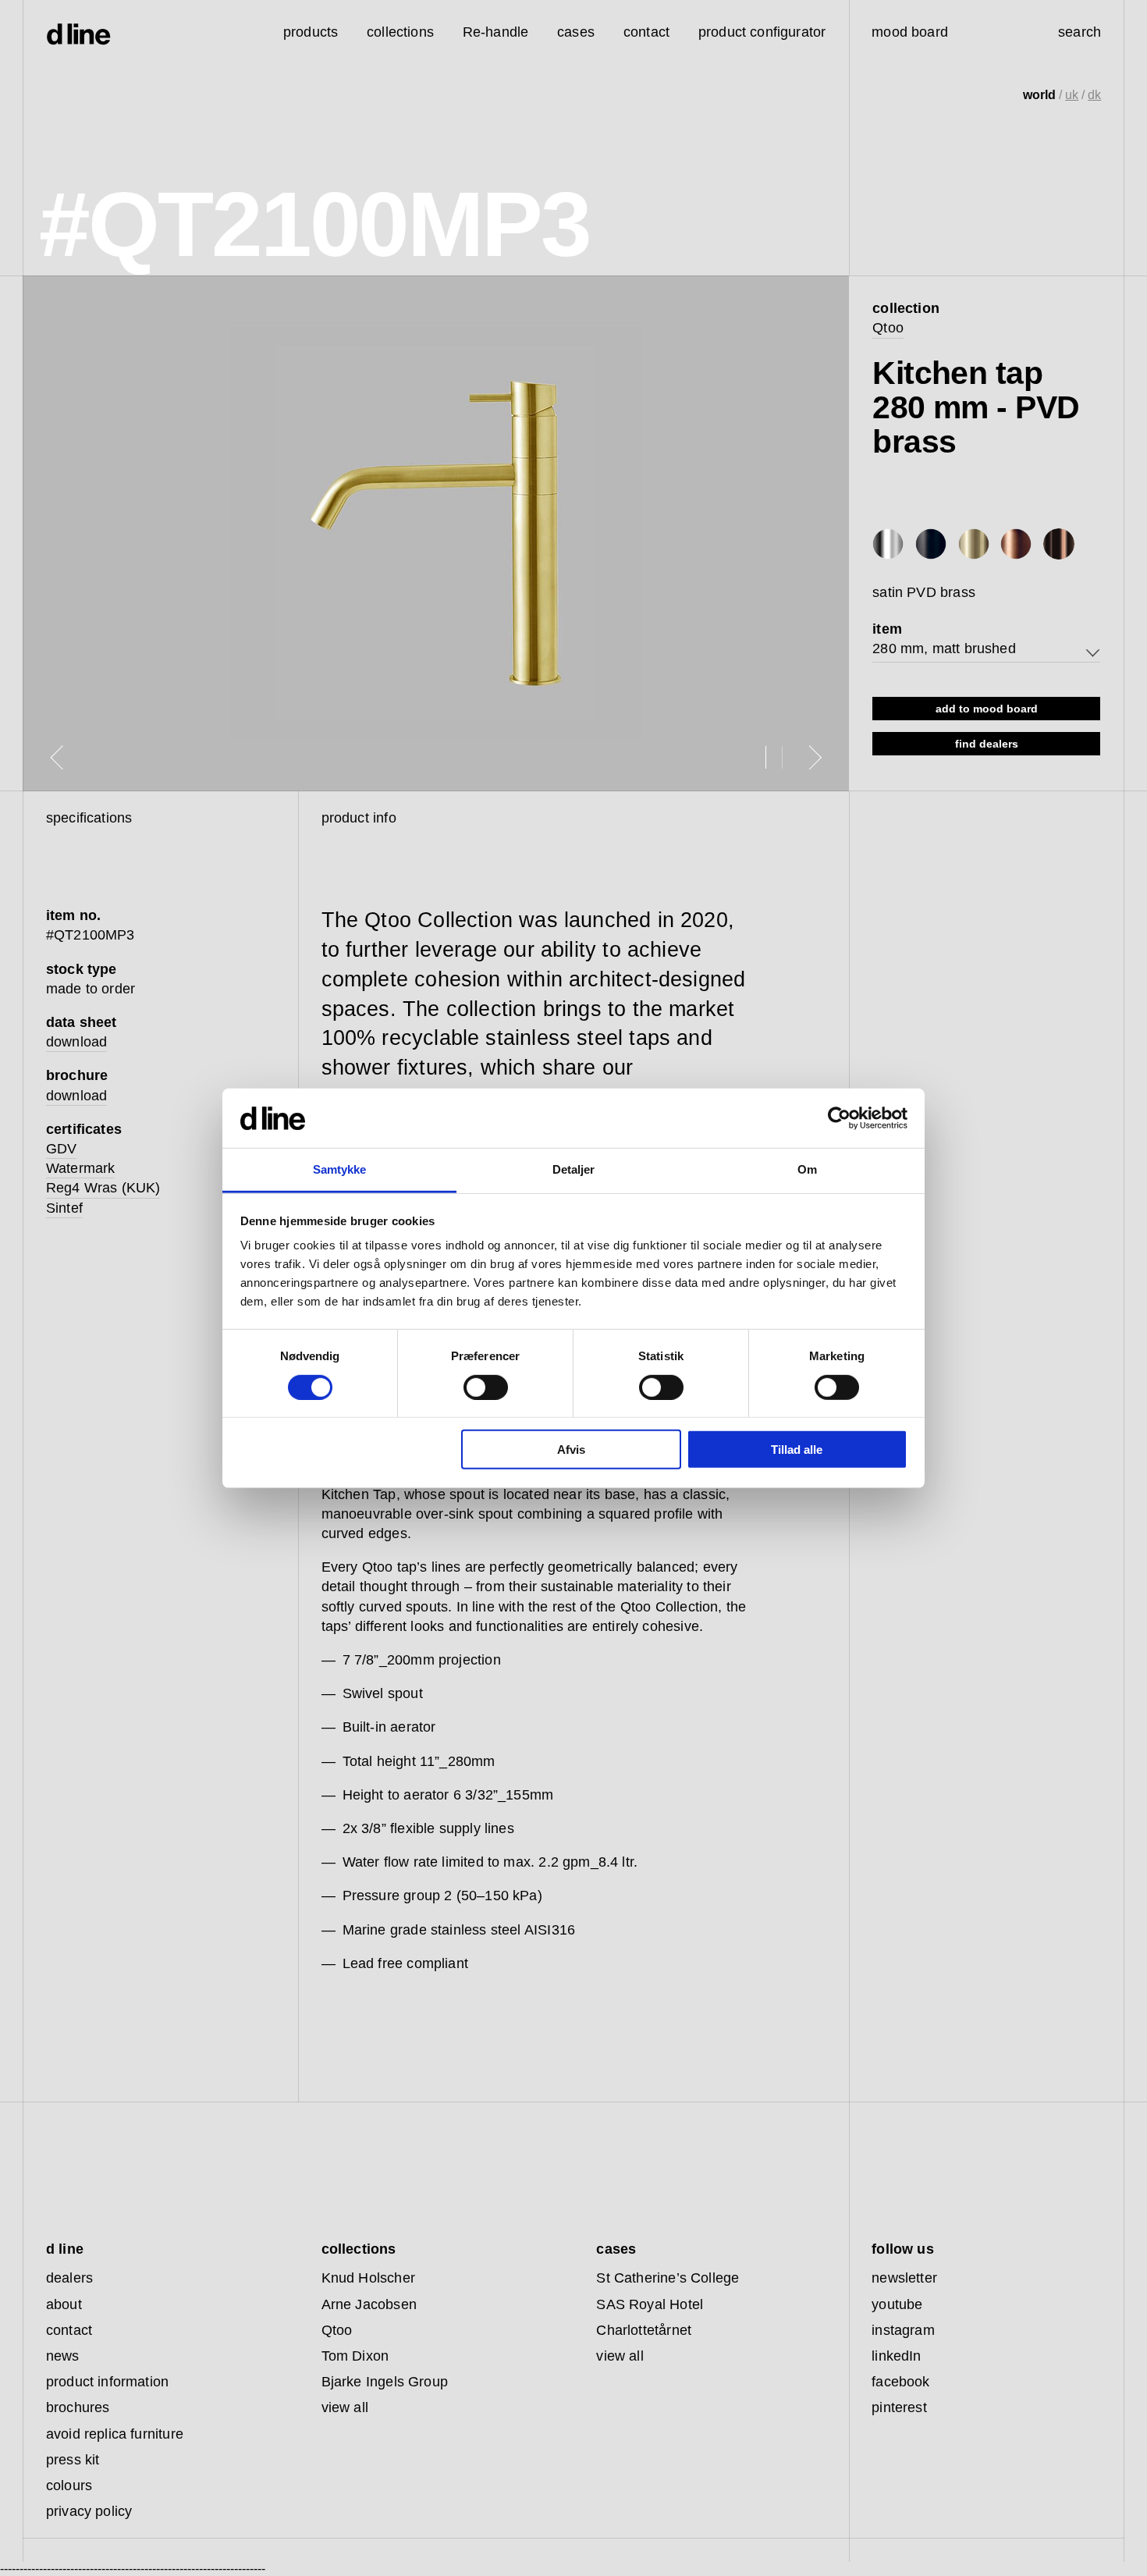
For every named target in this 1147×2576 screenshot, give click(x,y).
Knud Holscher (368, 2278)
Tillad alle (797, 1450)
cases (576, 32)
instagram (903, 2330)
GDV (62, 1149)
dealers (69, 2278)
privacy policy (89, 2511)
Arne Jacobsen (369, 2304)
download (76, 1042)
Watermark (81, 1168)
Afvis (571, 1450)
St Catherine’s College (668, 2278)
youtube (897, 2304)
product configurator (762, 32)
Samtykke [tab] (340, 1169)
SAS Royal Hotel (650, 2304)
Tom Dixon (355, 2356)
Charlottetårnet (644, 2330)
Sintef (64, 1208)
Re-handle (496, 32)
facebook (900, 2382)
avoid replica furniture (115, 2434)
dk (1094, 95)
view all (345, 2407)
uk (1072, 95)
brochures (78, 2407)
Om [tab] (807, 1169)
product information (107, 2382)
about (64, 2304)
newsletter (904, 2278)
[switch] (486, 1387)
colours (69, 2485)
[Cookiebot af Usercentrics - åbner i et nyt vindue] (839, 1118)
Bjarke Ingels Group (385, 2382)
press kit (73, 2460)
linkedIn (896, 2356)
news (63, 2356)
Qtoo (888, 328)
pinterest (899, 2407)
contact (69, 2330)
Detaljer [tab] (574, 1169)
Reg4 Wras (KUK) (103, 1188)
